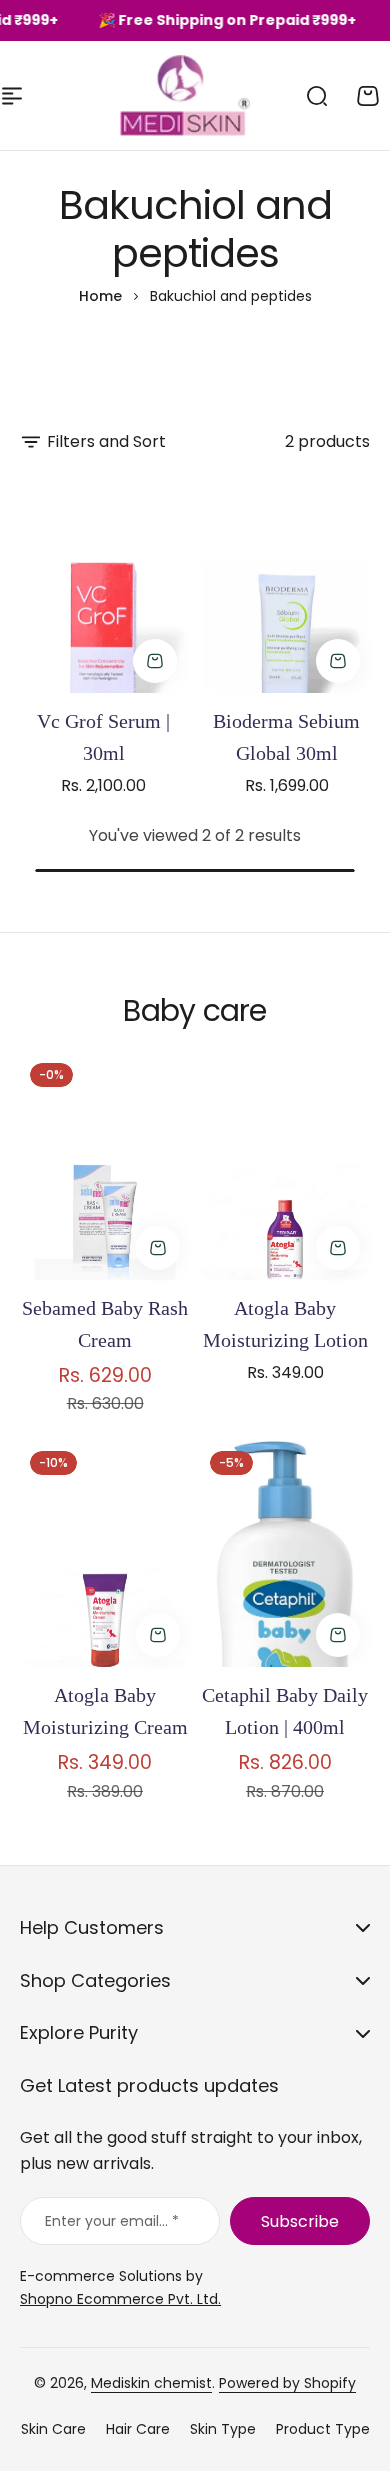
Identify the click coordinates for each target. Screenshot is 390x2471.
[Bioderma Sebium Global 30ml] (286, 581)
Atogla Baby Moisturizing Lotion (285, 1324)
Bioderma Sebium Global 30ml (286, 737)
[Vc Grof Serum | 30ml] (103, 581)
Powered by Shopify (287, 2383)
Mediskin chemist (151, 2383)
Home (100, 296)
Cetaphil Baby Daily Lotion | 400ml (285, 1711)
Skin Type (223, 2429)
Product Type (323, 2429)
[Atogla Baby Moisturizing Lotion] (285, 1166)
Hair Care (138, 2429)
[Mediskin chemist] (138, 95)
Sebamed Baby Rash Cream (105, 1324)
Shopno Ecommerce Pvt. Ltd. (120, 2299)
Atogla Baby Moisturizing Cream (105, 1711)
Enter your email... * (112, 2221)
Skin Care (53, 2429)
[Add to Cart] (155, 661)
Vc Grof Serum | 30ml (103, 737)
